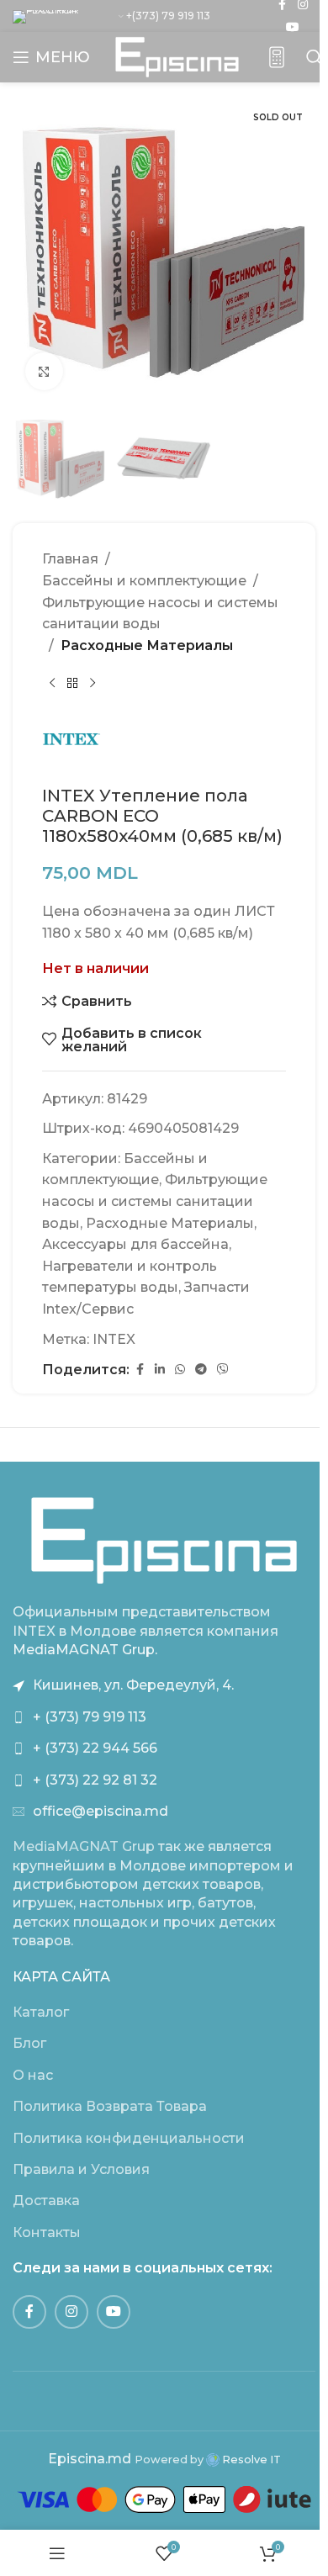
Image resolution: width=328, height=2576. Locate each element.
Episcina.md (90, 2459)
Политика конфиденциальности (129, 2138)
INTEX (114, 1339)
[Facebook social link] (140, 1370)
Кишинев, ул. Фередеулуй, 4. (133, 1685)
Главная (70, 559)
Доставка (46, 2200)
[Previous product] (52, 683)
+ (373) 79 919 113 (90, 1717)
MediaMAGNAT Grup (84, 1846)
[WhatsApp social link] (180, 1370)
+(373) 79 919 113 (168, 16)
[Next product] (93, 683)
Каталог (41, 2012)
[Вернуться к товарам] (72, 683)
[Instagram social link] (71, 2312)
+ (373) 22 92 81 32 (95, 1780)
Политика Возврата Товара (110, 2106)
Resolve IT (250, 2460)
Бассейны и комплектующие (144, 581)
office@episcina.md (101, 1811)
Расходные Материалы (147, 645)
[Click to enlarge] (44, 371)
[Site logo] (177, 56)
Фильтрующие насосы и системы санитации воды (160, 614)
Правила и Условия (81, 2169)
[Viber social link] (223, 1370)
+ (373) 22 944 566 (95, 1748)
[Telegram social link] (201, 1370)
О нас (33, 2075)
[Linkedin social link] (160, 1370)
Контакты (47, 2232)
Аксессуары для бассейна (135, 1244)
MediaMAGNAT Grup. (85, 1650)
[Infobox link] (277, 58)
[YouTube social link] (293, 27)
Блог (29, 2043)
